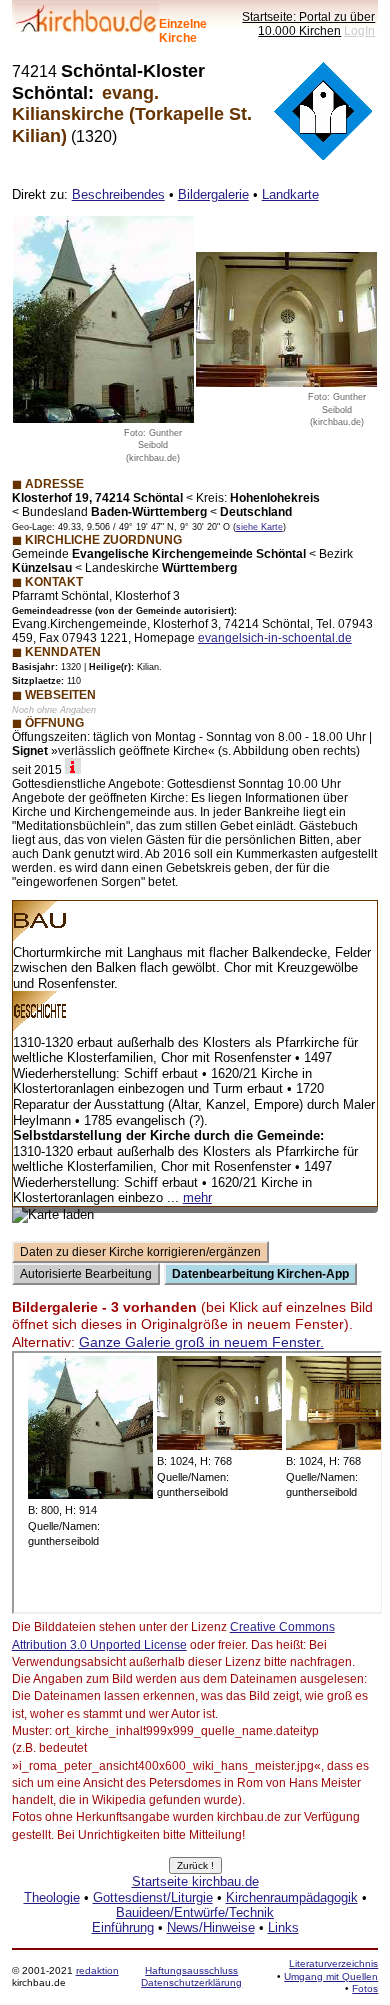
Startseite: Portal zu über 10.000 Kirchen (308, 23)
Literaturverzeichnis (333, 1963)
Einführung (123, 1927)
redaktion (97, 1970)
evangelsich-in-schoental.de (275, 637)
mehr (197, 1197)
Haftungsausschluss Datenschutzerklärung (191, 1976)
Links (283, 1927)
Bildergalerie (213, 194)
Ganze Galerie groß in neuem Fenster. (201, 1342)
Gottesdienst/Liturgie (153, 1897)
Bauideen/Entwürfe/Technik (195, 1912)
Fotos (365, 1988)
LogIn (359, 30)
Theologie (52, 1897)
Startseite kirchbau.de (195, 1881)
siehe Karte (259, 527)
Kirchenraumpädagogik (292, 1897)
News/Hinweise (211, 1927)
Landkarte (290, 194)
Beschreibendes (118, 194)
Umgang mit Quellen (331, 1976)
